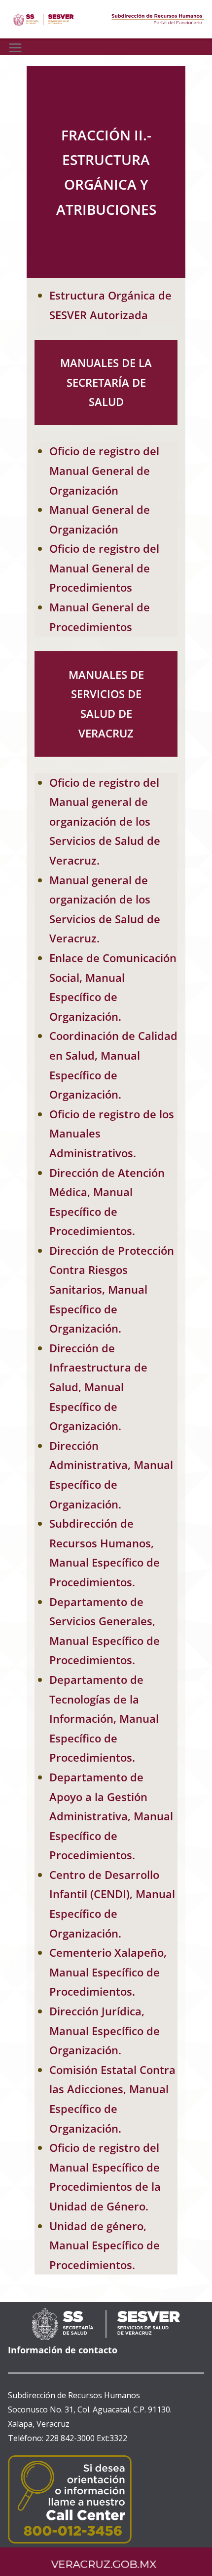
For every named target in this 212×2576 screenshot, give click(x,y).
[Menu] (15, 48)
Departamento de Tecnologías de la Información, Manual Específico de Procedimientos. (104, 1718)
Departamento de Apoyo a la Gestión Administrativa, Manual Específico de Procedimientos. (111, 1816)
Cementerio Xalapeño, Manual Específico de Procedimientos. (108, 1972)
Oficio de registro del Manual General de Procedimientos (104, 568)
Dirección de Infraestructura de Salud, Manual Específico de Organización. (98, 1387)
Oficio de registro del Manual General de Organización (104, 470)
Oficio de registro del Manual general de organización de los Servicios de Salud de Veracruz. (105, 821)
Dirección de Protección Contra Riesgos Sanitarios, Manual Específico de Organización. (112, 1289)
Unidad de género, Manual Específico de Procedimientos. (105, 2245)
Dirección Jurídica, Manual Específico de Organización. (105, 2030)
